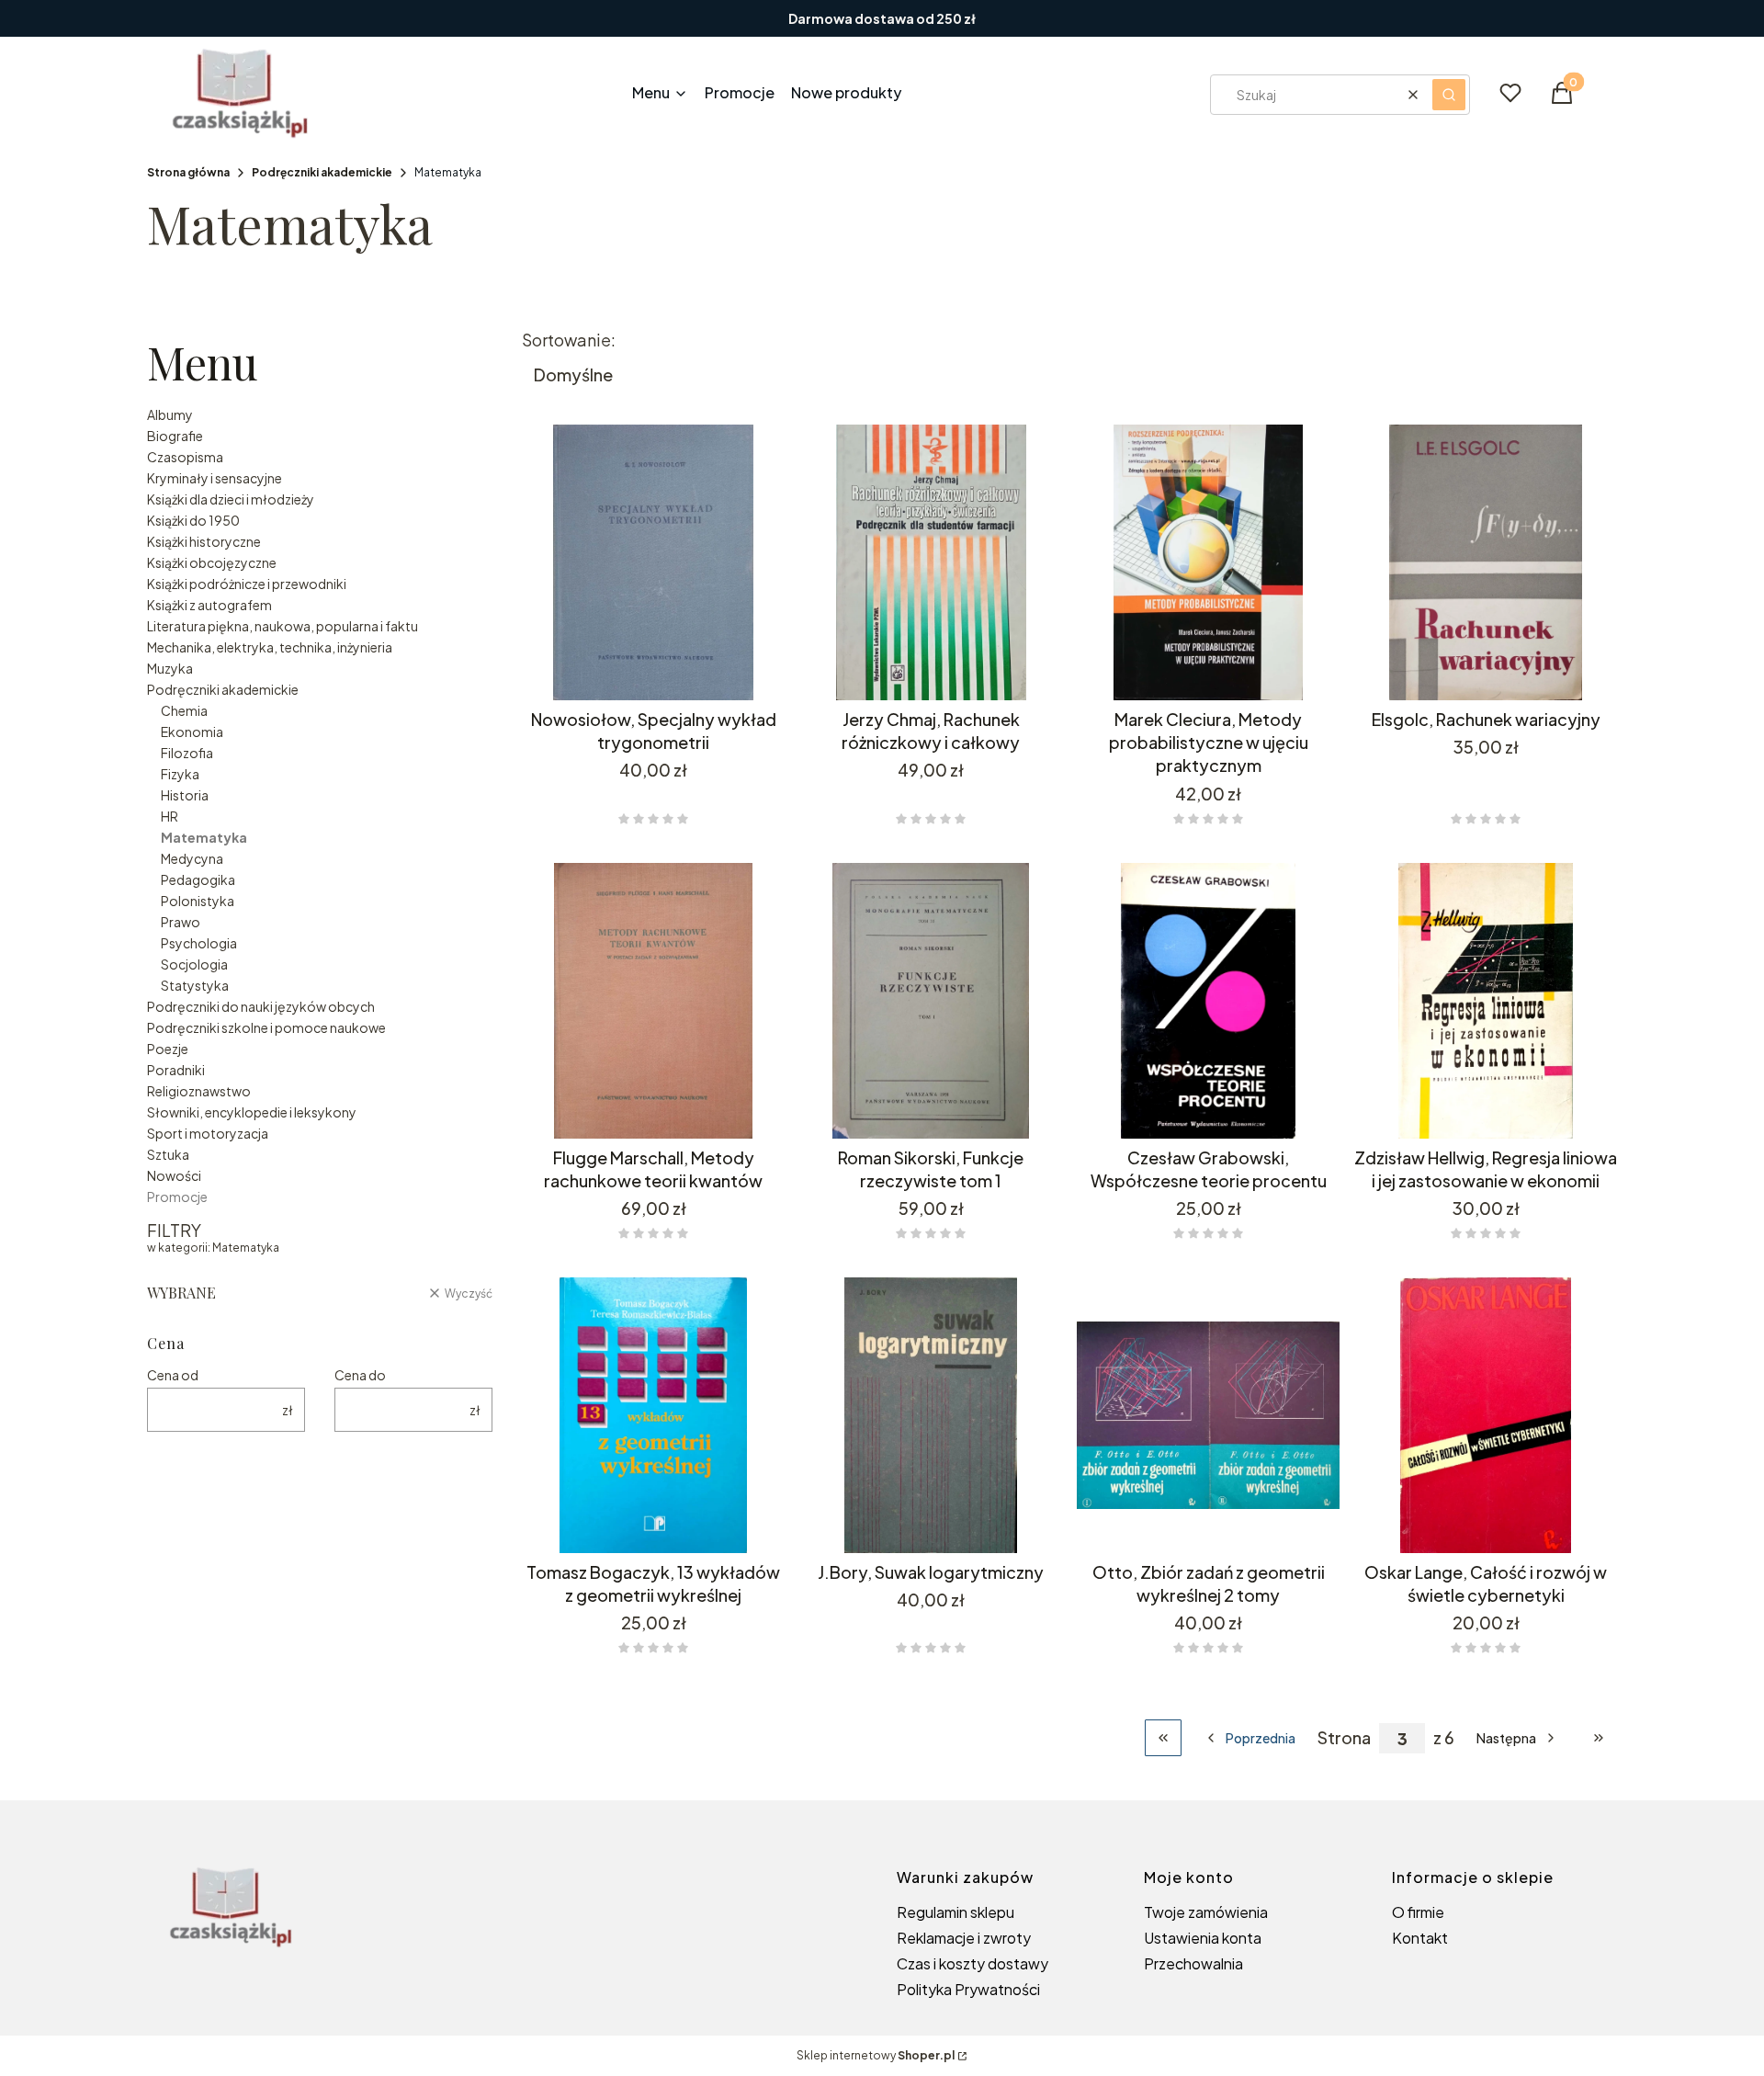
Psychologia (199, 943)
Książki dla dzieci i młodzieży (231, 499)
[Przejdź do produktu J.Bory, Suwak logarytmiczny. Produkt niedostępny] (931, 1415)
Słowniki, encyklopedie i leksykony (252, 1112)
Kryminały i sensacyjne (215, 478)
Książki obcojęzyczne (212, 562)
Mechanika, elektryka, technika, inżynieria (270, 647)
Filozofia (187, 753)
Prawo (181, 922)
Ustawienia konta (1203, 1938)
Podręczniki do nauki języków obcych (261, 1006)
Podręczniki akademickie (322, 172)
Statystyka (195, 985)
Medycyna (192, 858)
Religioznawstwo (199, 1091)
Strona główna (188, 172)
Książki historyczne (204, 541)
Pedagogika (198, 879)
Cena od (173, 1375)
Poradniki (176, 1070)
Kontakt (1420, 1938)
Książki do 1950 (193, 520)
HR (170, 816)
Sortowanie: (569, 340)
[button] (1449, 95)
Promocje (177, 1197)
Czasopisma (185, 457)
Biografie (175, 436)
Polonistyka (198, 901)
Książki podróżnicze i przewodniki (247, 584)
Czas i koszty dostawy (972, 1963)
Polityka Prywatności (968, 1989)
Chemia (184, 710)
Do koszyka (1472, 1106)
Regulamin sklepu (955, 1912)
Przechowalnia (1193, 1963)
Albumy (170, 414)
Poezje (168, 1049)
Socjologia (194, 964)
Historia (185, 795)
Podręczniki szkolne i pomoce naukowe (266, 1027)
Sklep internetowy (876, 2055)
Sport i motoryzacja (208, 1133)
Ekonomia (192, 732)
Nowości (174, 1175)
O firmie (1418, 1912)
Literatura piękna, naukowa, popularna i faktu (283, 626)
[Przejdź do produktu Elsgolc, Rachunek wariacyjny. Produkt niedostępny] (1486, 562)
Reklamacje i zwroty (964, 1938)
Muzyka (170, 668)
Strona (1344, 1738)
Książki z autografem (209, 605)
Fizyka (180, 774)
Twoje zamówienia (1206, 1912)
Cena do (360, 1375)
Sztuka (168, 1154)
